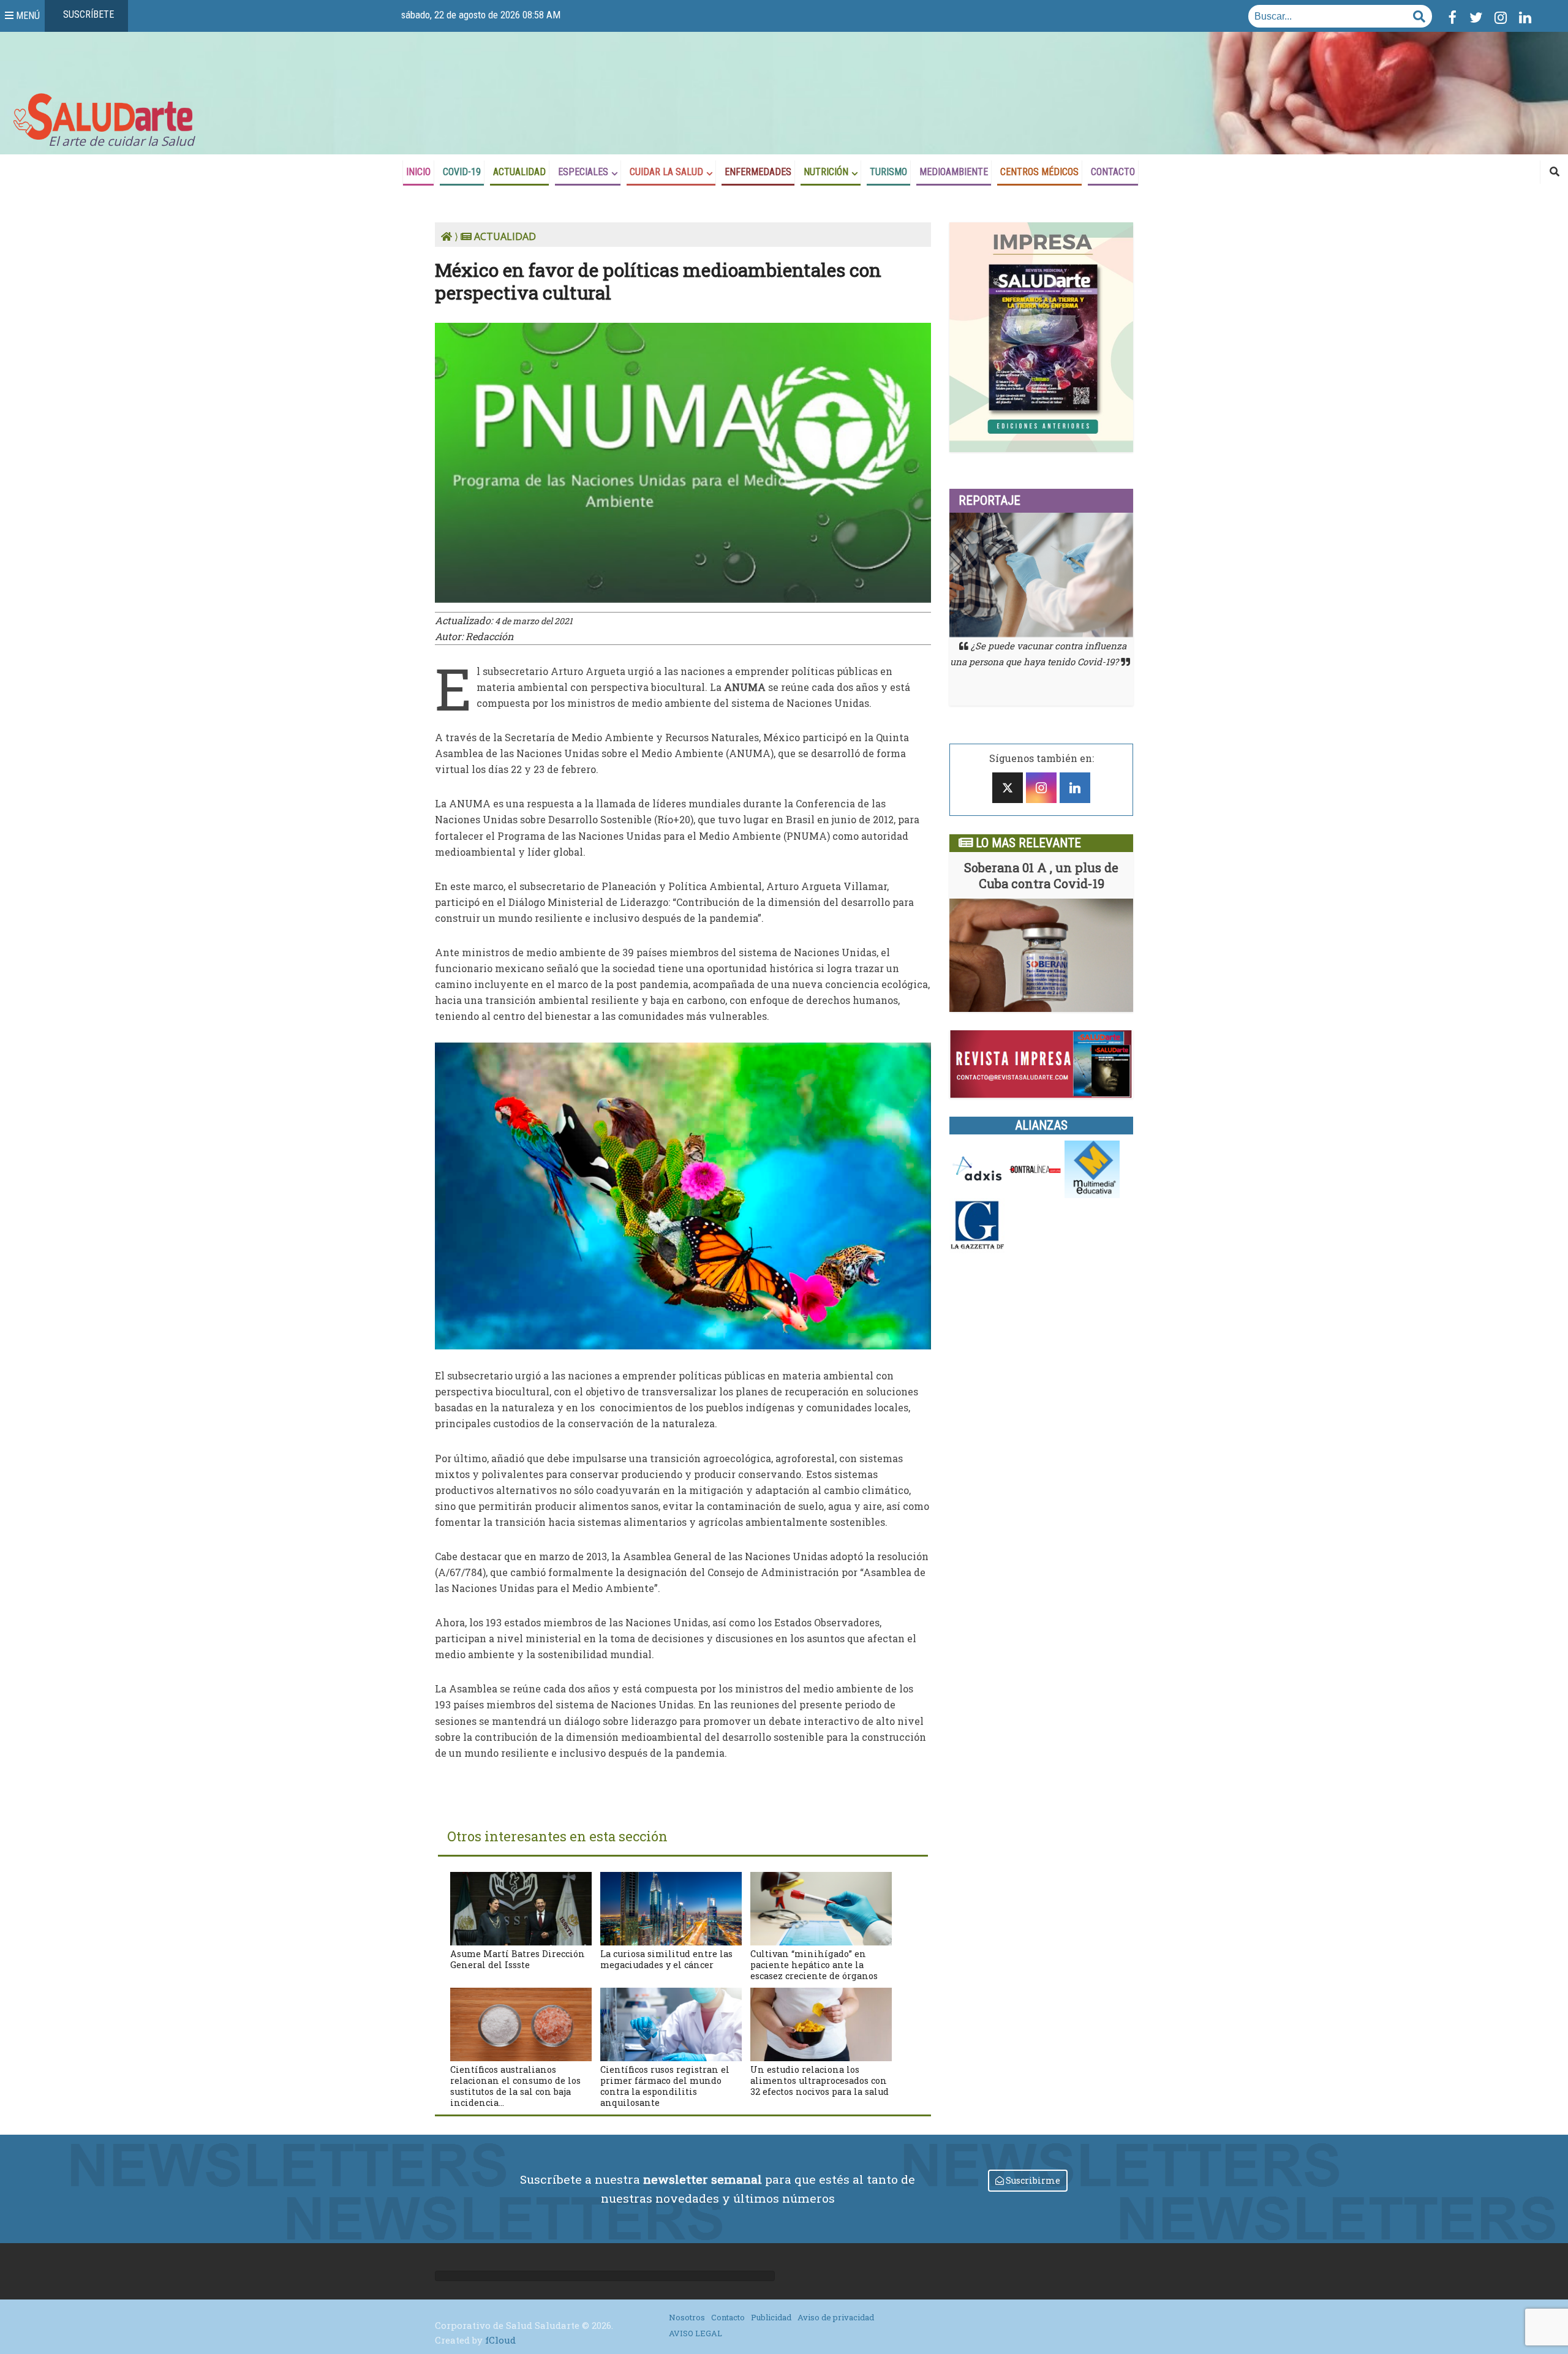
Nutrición (826, 172)
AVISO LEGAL (695, 2333)
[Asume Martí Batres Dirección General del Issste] (521, 1907)
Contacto (1113, 172)
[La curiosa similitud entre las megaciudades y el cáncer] (671, 1907)
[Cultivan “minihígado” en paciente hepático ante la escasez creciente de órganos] (821, 1907)
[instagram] (1041, 788)
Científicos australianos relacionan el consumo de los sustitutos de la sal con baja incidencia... (515, 2086)
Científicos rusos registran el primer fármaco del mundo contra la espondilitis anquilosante (665, 2086)
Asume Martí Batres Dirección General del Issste (518, 1959)
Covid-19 (462, 172)
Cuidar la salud (666, 172)
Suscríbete (87, 15)
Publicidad (771, 2317)
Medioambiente (954, 172)
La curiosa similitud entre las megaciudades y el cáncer (666, 1959)
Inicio (418, 172)
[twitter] (1008, 788)
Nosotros (687, 2317)
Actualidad (519, 172)
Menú (27, 15)
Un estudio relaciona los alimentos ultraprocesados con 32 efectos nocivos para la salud (820, 2080)
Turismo (888, 172)
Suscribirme (1032, 2180)
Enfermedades (758, 172)
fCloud (500, 2340)
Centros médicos (1039, 172)
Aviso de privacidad (836, 2317)
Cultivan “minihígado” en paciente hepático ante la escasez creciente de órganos (814, 1965)
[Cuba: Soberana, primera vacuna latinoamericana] (1041, 955)
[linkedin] (1075, 788)
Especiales (583, 172)
